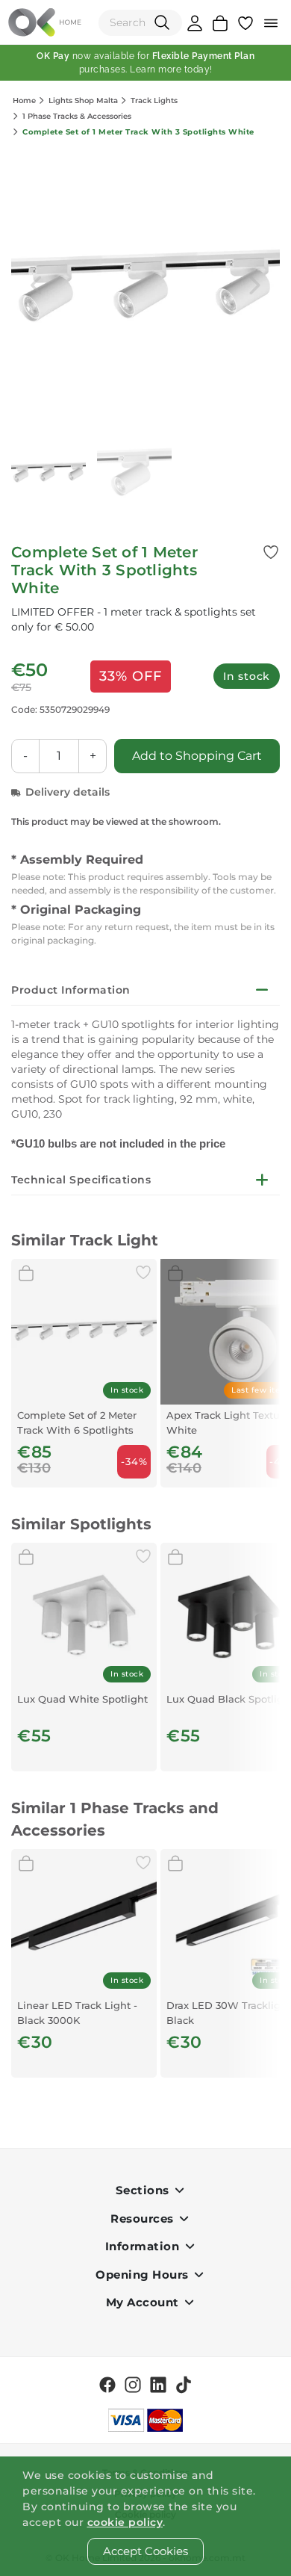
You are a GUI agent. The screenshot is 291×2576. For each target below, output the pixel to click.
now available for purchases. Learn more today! (145, 63)
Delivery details (68, 792)
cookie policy (125, 2522)
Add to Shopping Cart (197, 756)
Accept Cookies (145, 2551)
